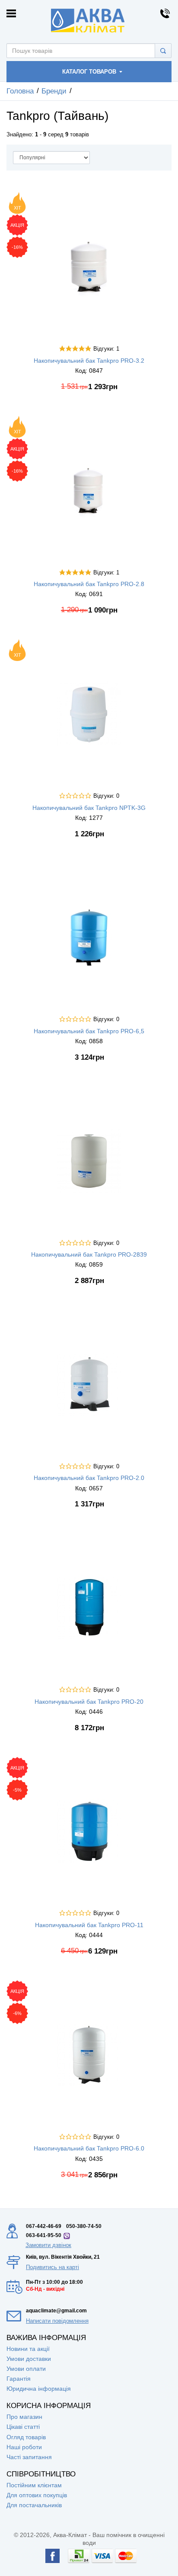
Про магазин (24, 2417)
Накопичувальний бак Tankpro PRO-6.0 (89, 2148)
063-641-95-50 (44, 2235)
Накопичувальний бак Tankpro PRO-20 (89, 1702)
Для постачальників (34, 2505)
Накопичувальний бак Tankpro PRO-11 (89, 1925)
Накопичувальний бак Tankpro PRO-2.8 (89, 584)
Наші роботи (24, 2447)
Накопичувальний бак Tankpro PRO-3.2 (89, 361)
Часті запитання (29, 2457)
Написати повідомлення (57, 2321)
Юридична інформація (39, 2389)
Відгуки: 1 (106, 349)
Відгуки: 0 (106, 796)
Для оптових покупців (37, 2495)
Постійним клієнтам (34, 2485)
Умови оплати (26, 2369)
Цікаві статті (23, 2427)
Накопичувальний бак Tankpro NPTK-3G (89, 808)
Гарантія (19, 2379)
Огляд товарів (26, 2437)
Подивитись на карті (52, 2267)
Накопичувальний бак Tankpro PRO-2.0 (89, 1478)
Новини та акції (28, 2349)
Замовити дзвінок (48, 2245)
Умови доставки (29, 2359)
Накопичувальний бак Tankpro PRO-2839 (89, 1254)
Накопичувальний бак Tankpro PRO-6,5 (89, 1031)
